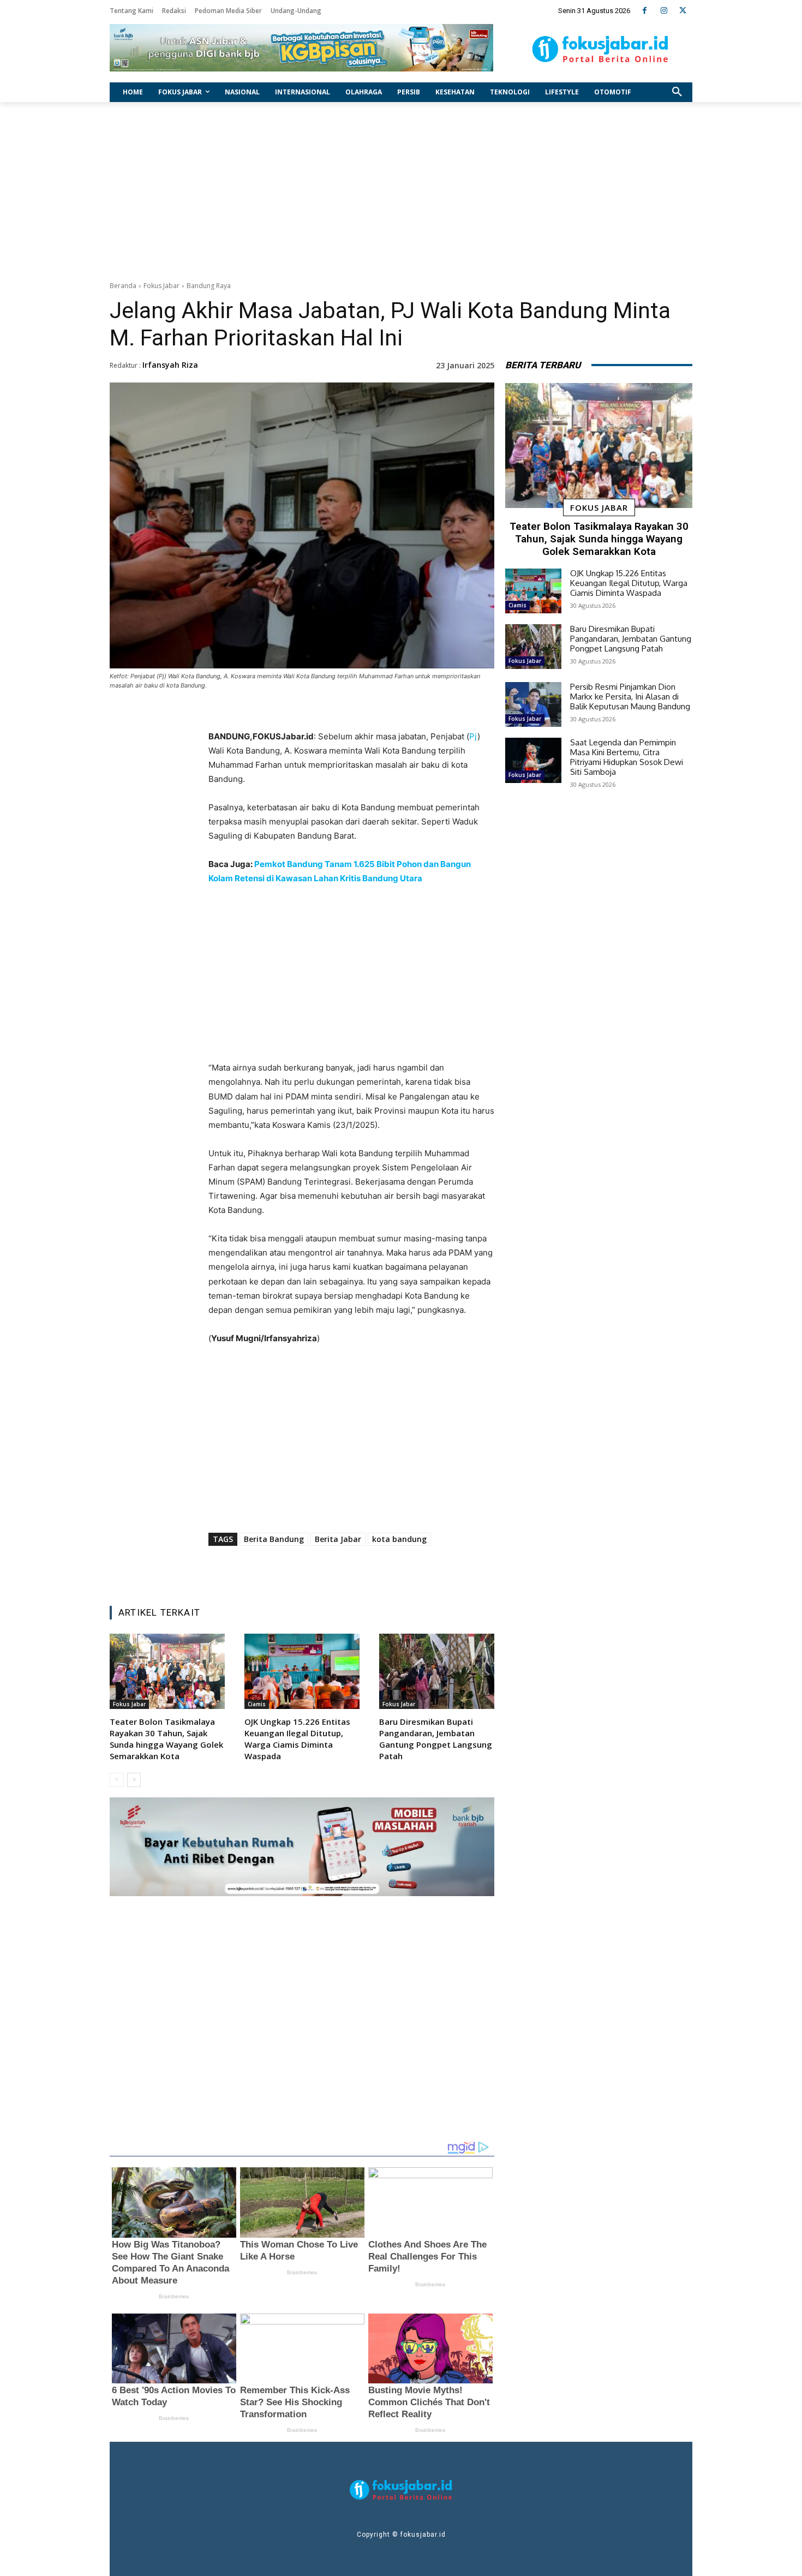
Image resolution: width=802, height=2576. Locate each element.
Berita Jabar (338, 1539)
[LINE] (395, 1570)
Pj (473, 736)
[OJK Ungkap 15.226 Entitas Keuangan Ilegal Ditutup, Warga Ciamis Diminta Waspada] (302, 1671)
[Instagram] (664, 11)
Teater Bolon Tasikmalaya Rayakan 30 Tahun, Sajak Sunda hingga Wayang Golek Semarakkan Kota (166, 1739)
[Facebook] (645, 11)
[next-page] (134, 1780)
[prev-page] (116, 1780)
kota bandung (399, 1539)
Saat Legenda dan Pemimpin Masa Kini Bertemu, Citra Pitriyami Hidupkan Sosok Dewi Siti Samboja (627, 757)
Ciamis (257, 1704)
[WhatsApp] (370, 1570)
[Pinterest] (345, 1570)
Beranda (123, 286)
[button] (677, 92)
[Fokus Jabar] (600, 49)
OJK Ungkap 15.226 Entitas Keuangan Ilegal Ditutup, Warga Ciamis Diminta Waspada (297, 1739)
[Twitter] (683, 11)
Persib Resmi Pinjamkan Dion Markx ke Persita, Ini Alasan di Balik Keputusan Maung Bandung (630, 697)
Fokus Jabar (161, 286)
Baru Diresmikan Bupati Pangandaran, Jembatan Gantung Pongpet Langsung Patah (436, 1739)
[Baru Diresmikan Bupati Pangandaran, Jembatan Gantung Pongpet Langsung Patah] (437, 1671)
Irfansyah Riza (170, 365)
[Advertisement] (401, 189)
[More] (421, 1570)
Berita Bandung (274, 1539)
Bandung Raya (209, 286)
